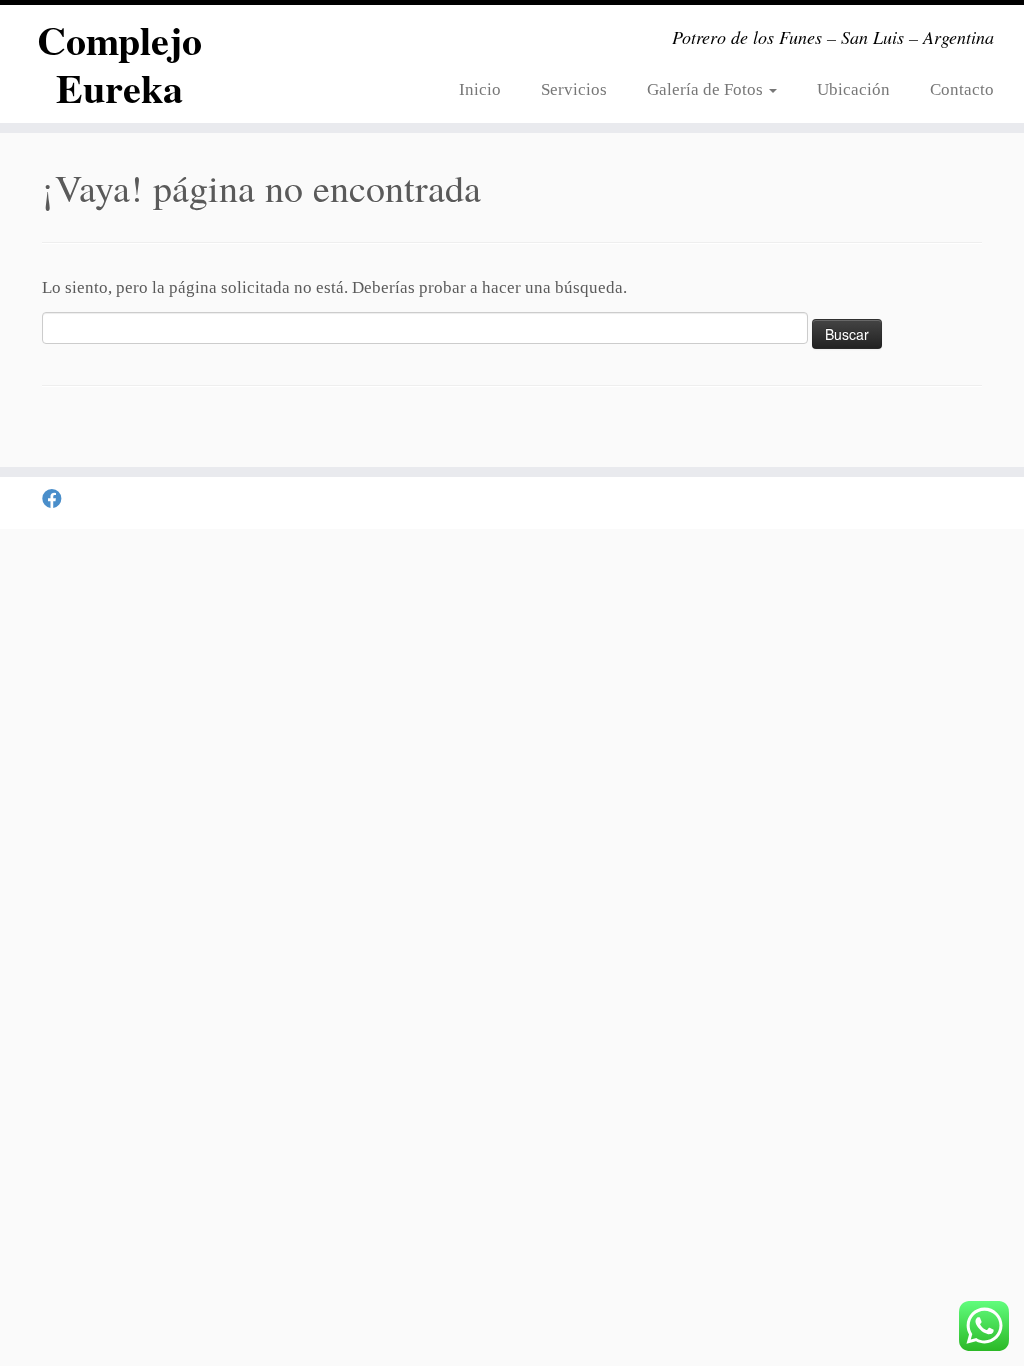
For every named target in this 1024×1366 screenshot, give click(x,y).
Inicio (480, 89)
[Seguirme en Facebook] (58, 499)
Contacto (962, 89)
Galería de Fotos (707, 89)
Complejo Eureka (119, 64)
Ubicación (853, 89)
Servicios (574, 89)
